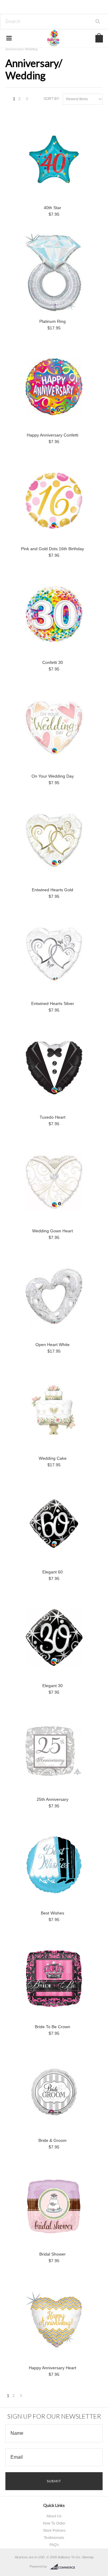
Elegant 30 (52, 1686)
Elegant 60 (52, 1572)
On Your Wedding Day (53, 776)
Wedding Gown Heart (52, 1231)
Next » (27, 100)
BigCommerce (64, 2567)
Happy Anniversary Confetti (52, 435)
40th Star (52, 208)
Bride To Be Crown (52, 2027)
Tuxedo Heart (52, 1117)
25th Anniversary (52, 1799)
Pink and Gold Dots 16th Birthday (52, 549)
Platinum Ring (52, 321)
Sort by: (52, 99)
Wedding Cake (53, 1458)
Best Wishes (52, 1913)
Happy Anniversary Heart (52, 2368)
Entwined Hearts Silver (53, 1003)
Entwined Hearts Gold (52, 890)
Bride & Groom (52, 2140)
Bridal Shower (52, 2254)
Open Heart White (52, 1345)
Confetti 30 (53, 662)
